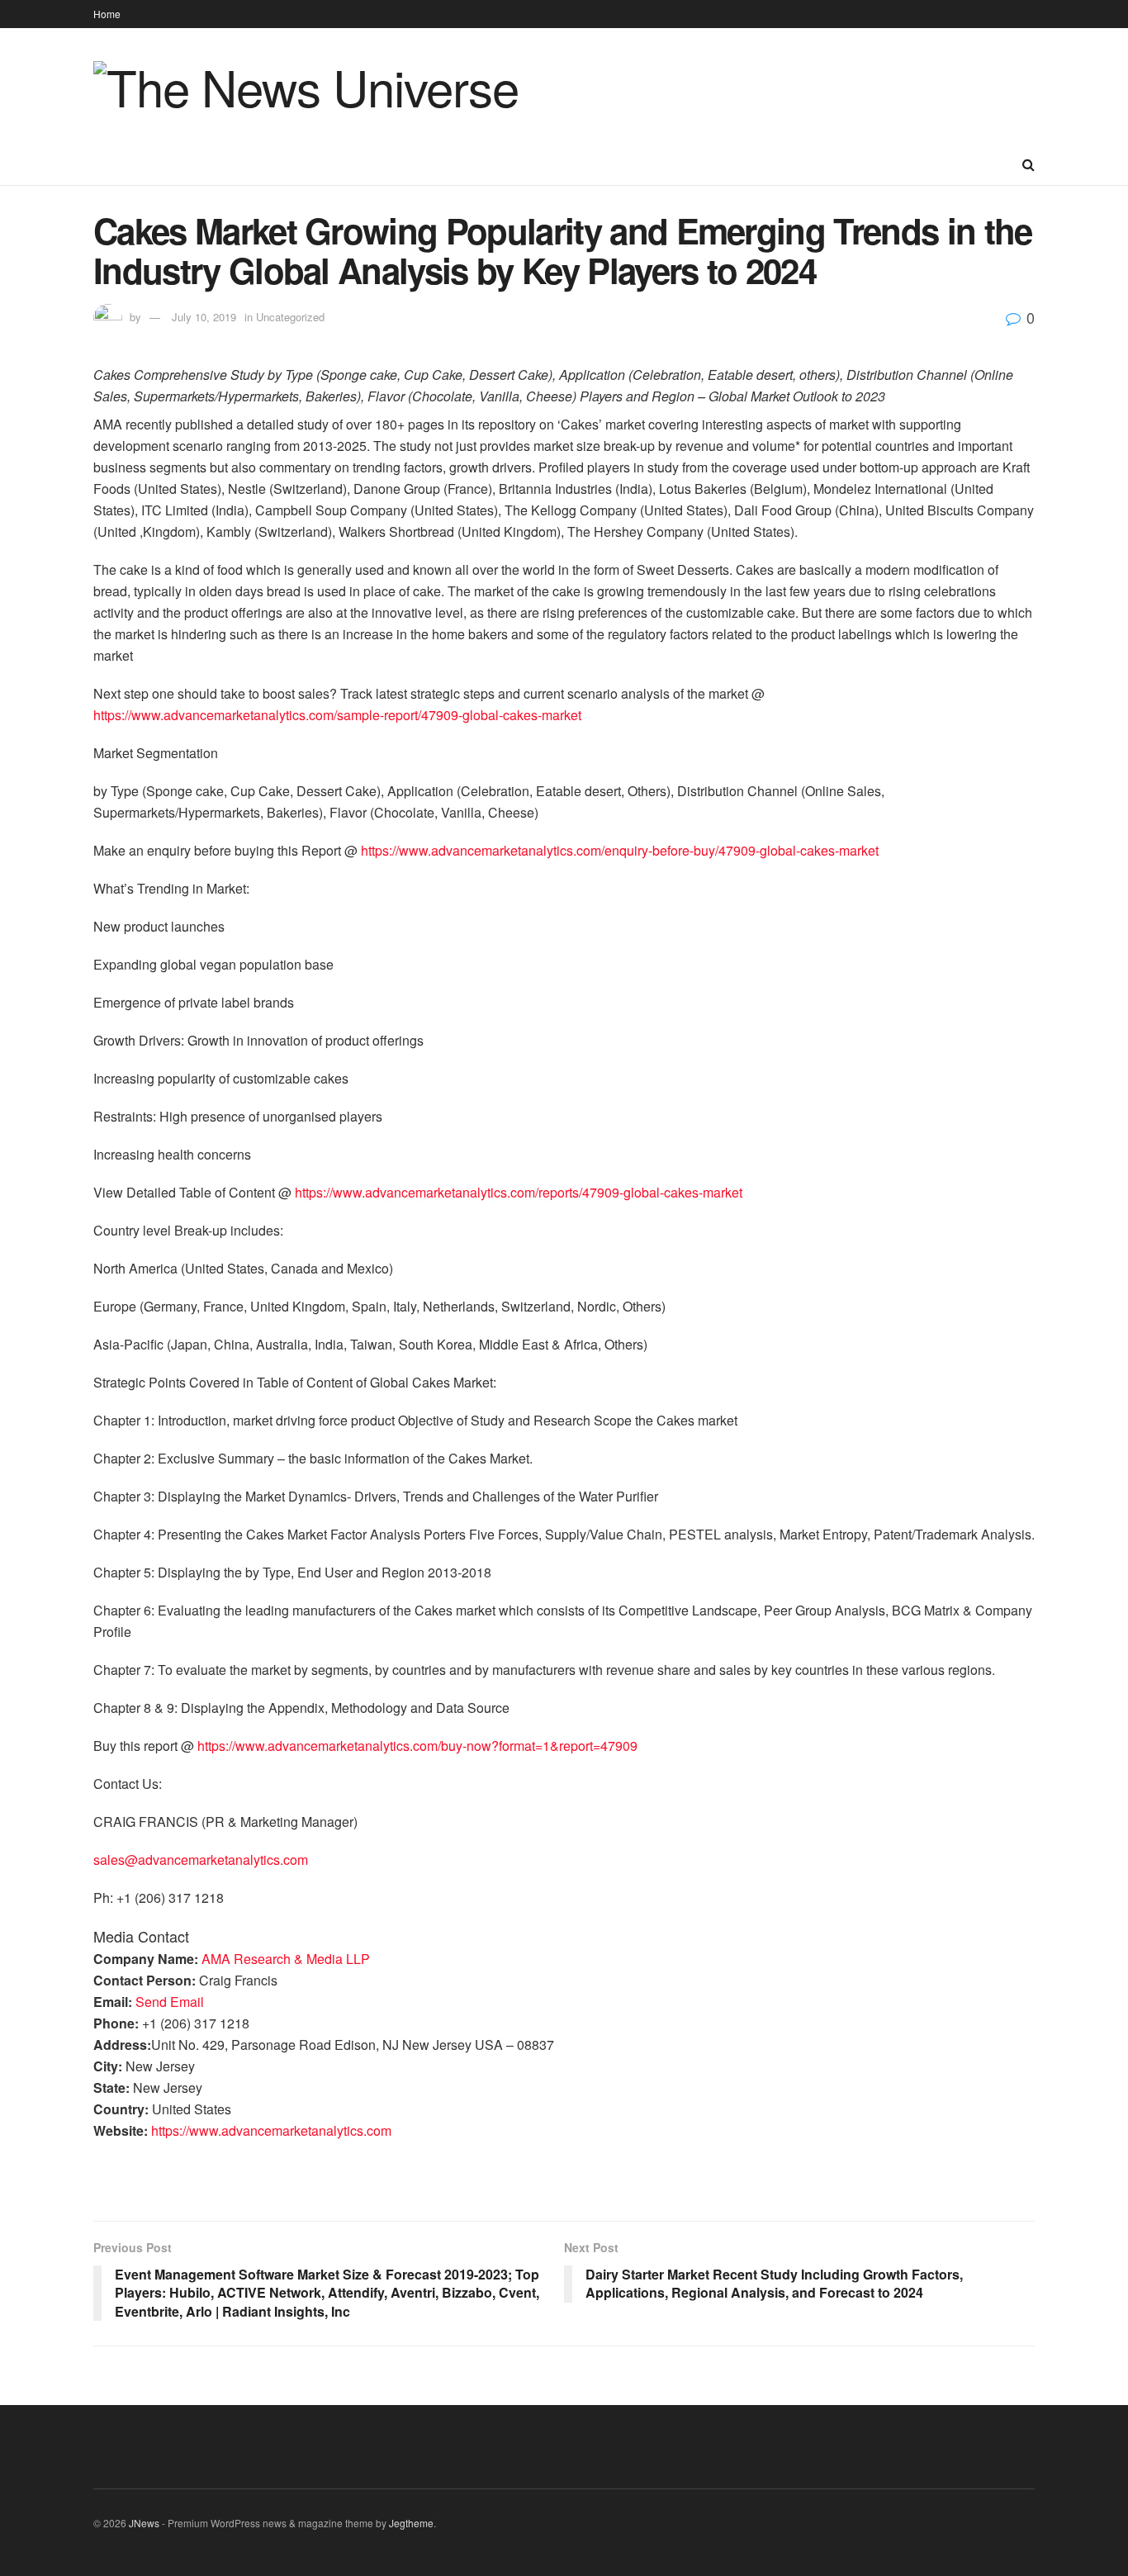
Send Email (170, 2002)
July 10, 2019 (204, 317)
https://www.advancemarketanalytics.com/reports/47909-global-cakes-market (519, 1192)
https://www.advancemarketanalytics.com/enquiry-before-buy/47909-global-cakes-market (620, 850)
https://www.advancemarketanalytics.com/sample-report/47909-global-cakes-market (337, 715)
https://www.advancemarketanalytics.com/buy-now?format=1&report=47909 (417, 1746)
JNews (144, 2523)
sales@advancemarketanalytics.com (201, 1860)
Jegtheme (411, 2523)
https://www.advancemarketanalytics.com (271, 2130)
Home (107, 14)
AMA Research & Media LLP (286, 1959)
